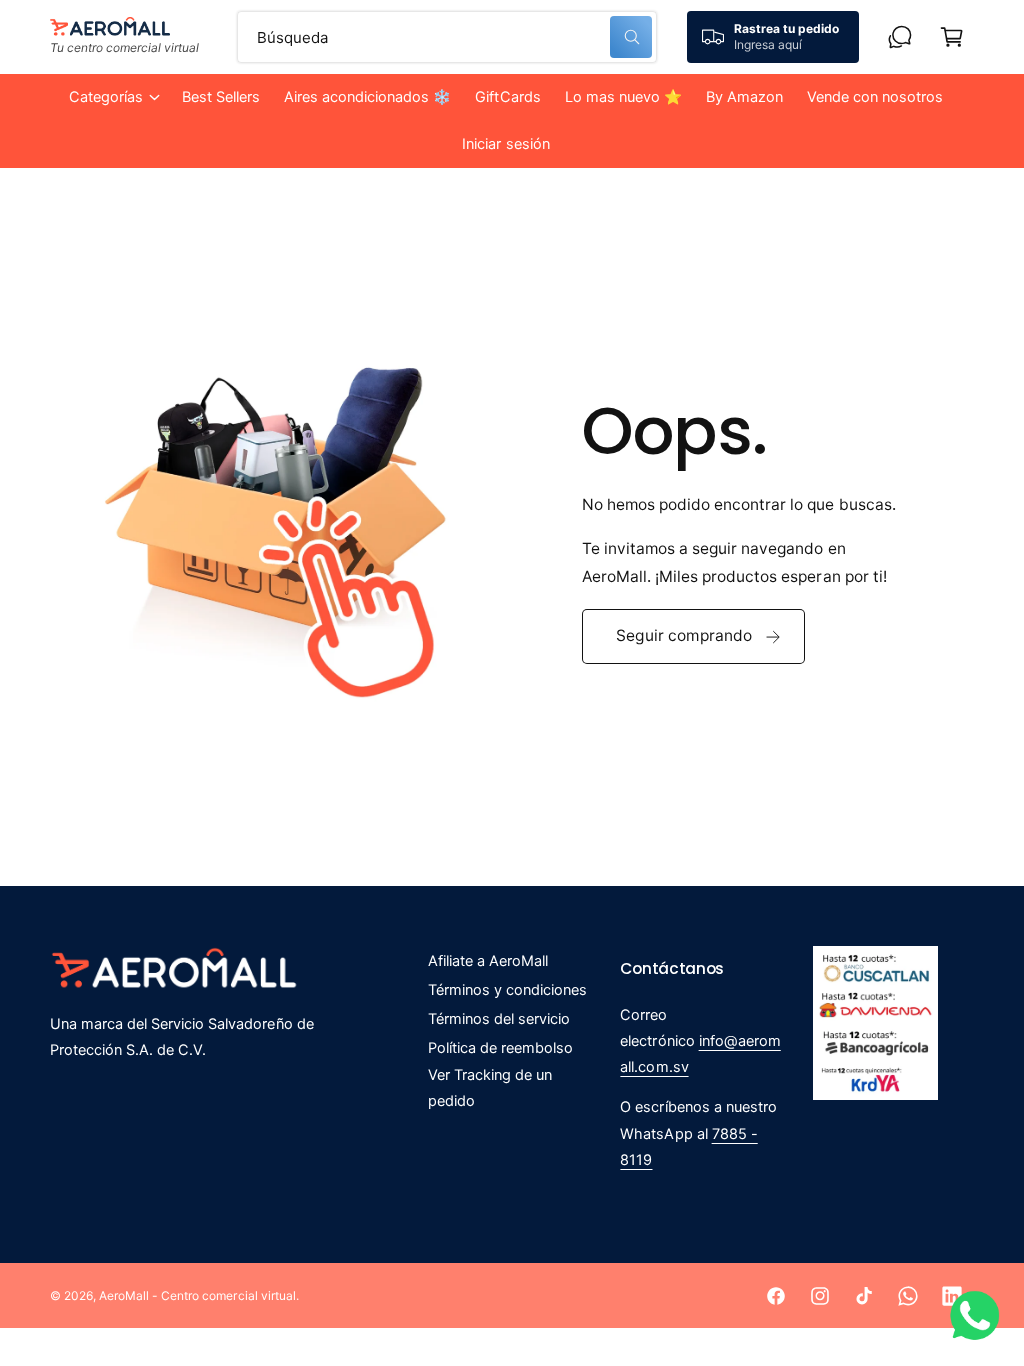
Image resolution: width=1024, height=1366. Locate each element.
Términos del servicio (499, 1019)
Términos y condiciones (507, 990)
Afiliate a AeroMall (488, 961)
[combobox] (447, 37)
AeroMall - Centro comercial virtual (197, 1295)
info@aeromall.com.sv (700, 1054)
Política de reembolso (500, 1048)
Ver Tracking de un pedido (490, 1088)
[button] (113, 97)
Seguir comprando (684, 635)
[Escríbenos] (900, 37)
